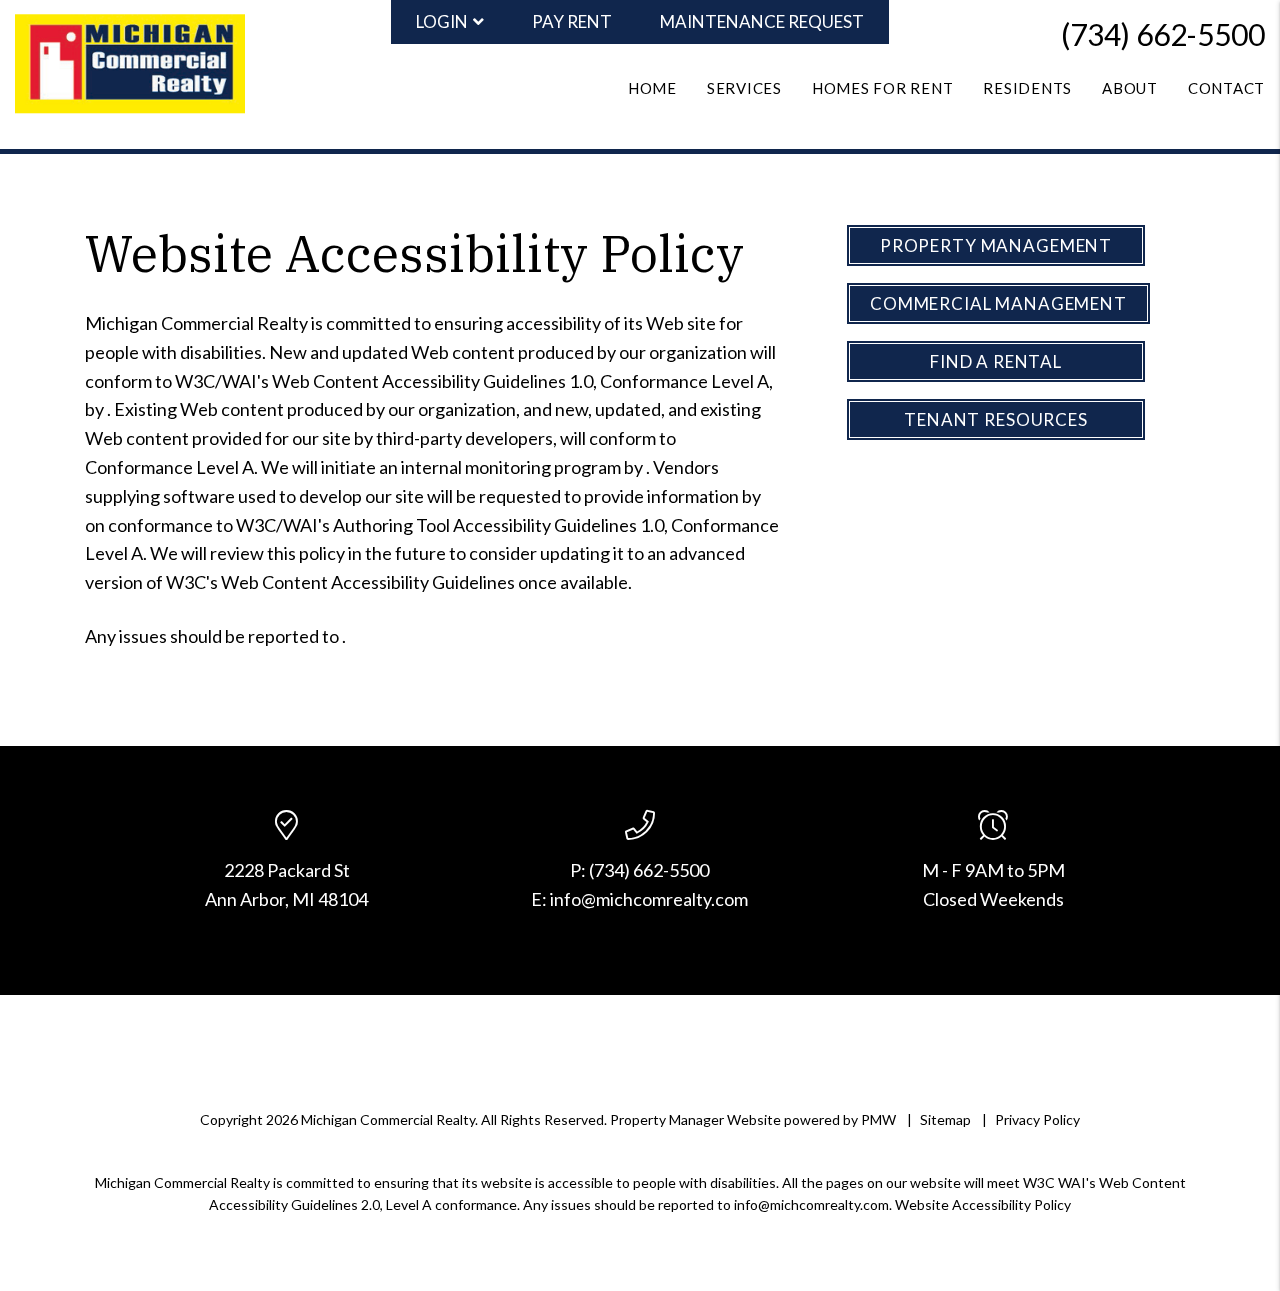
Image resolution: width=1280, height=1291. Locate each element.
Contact (1226, 88)
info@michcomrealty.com (649, 899)
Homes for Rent (883, 88)
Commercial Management (998, 303)
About (1130, 88)
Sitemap (945, 1119)
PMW (878, 1119)
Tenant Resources (996, 419)
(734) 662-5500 (1163, 34)
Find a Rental (996, 361)
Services (744, 88)
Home (652, 88)
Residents (1027, 88)
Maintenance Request (762, 21)
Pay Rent (572, 21)
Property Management (996, 245)
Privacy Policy (1037, 1119)
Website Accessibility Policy (983, 1204)
